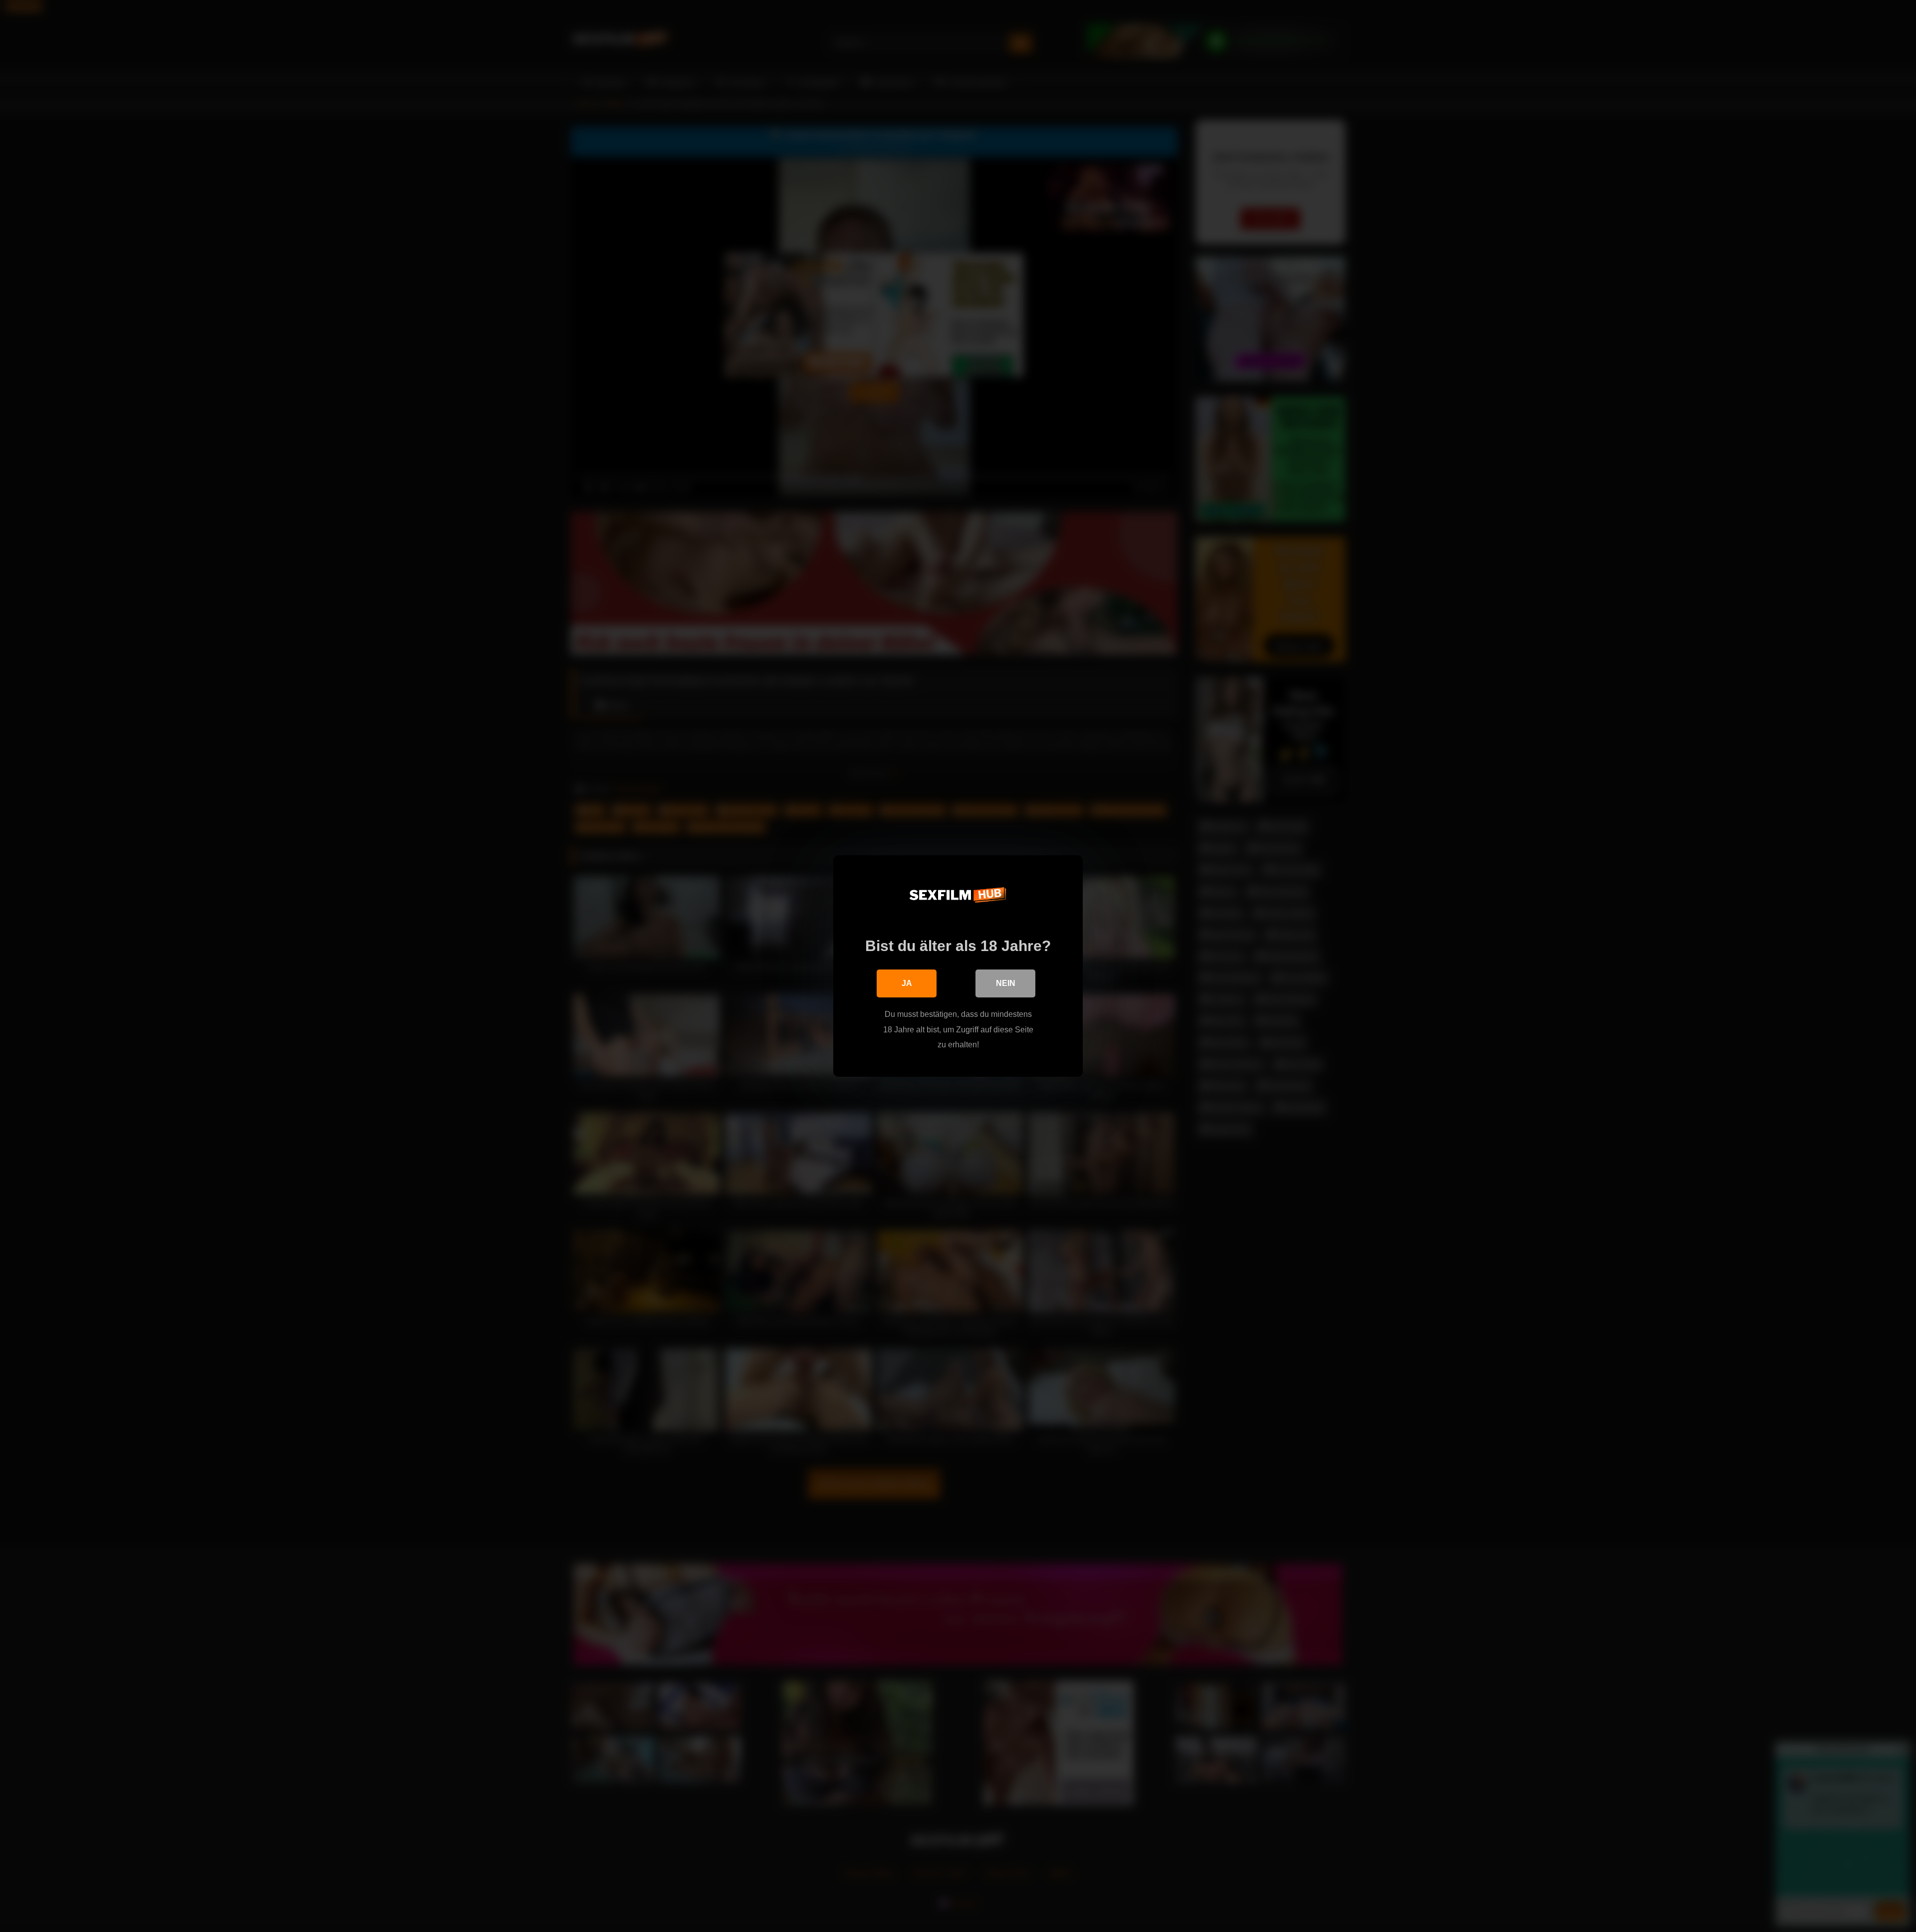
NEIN (1006, 983)
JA (907, 983)
